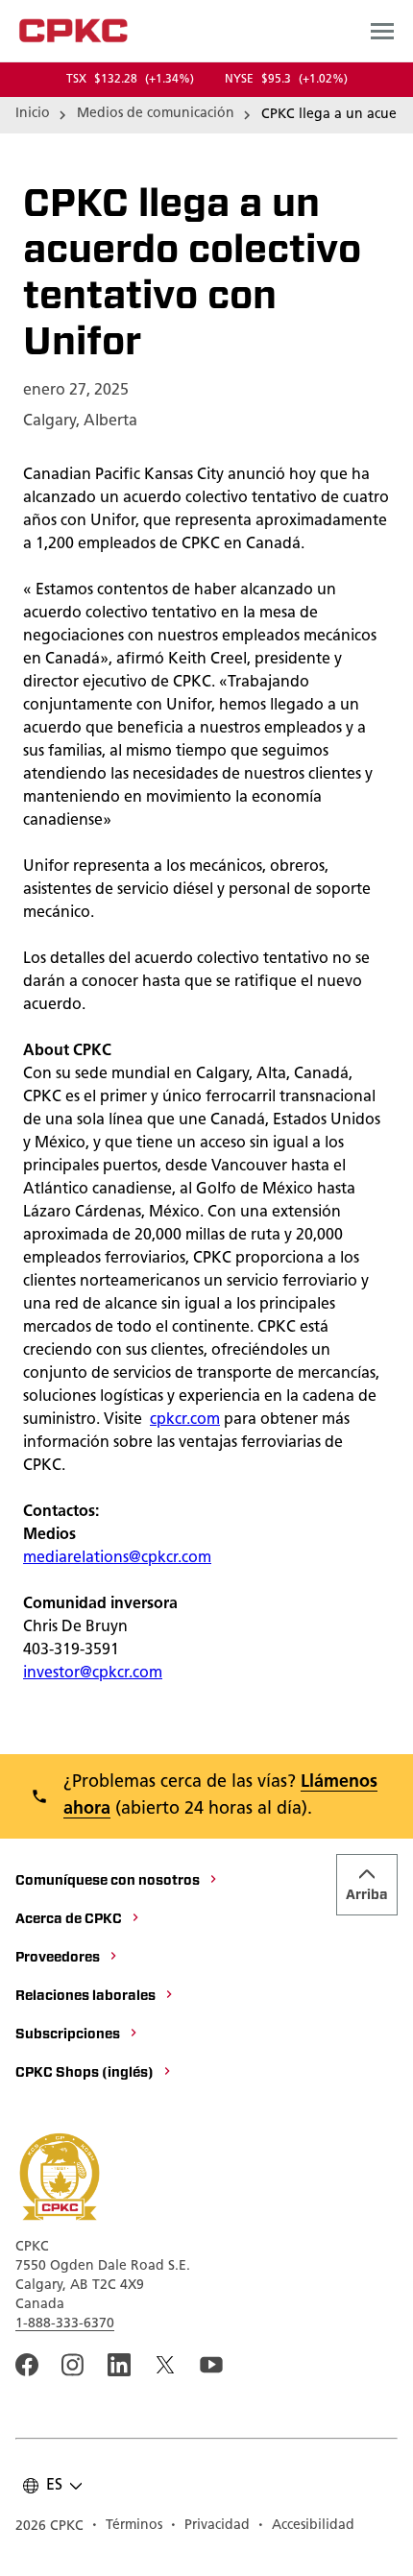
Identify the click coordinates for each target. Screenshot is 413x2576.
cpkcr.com (185, 1420)
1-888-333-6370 (65, 2324)
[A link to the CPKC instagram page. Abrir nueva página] (73, 2365)
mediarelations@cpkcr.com (117, 1558)
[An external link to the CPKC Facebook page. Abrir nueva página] (27, 2365)
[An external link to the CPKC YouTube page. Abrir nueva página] (211, 2365)
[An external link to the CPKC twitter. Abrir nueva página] (165, 2365)
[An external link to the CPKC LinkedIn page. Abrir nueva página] (119, 2365)
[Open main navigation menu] (382, 31)
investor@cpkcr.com (93, 1673)
